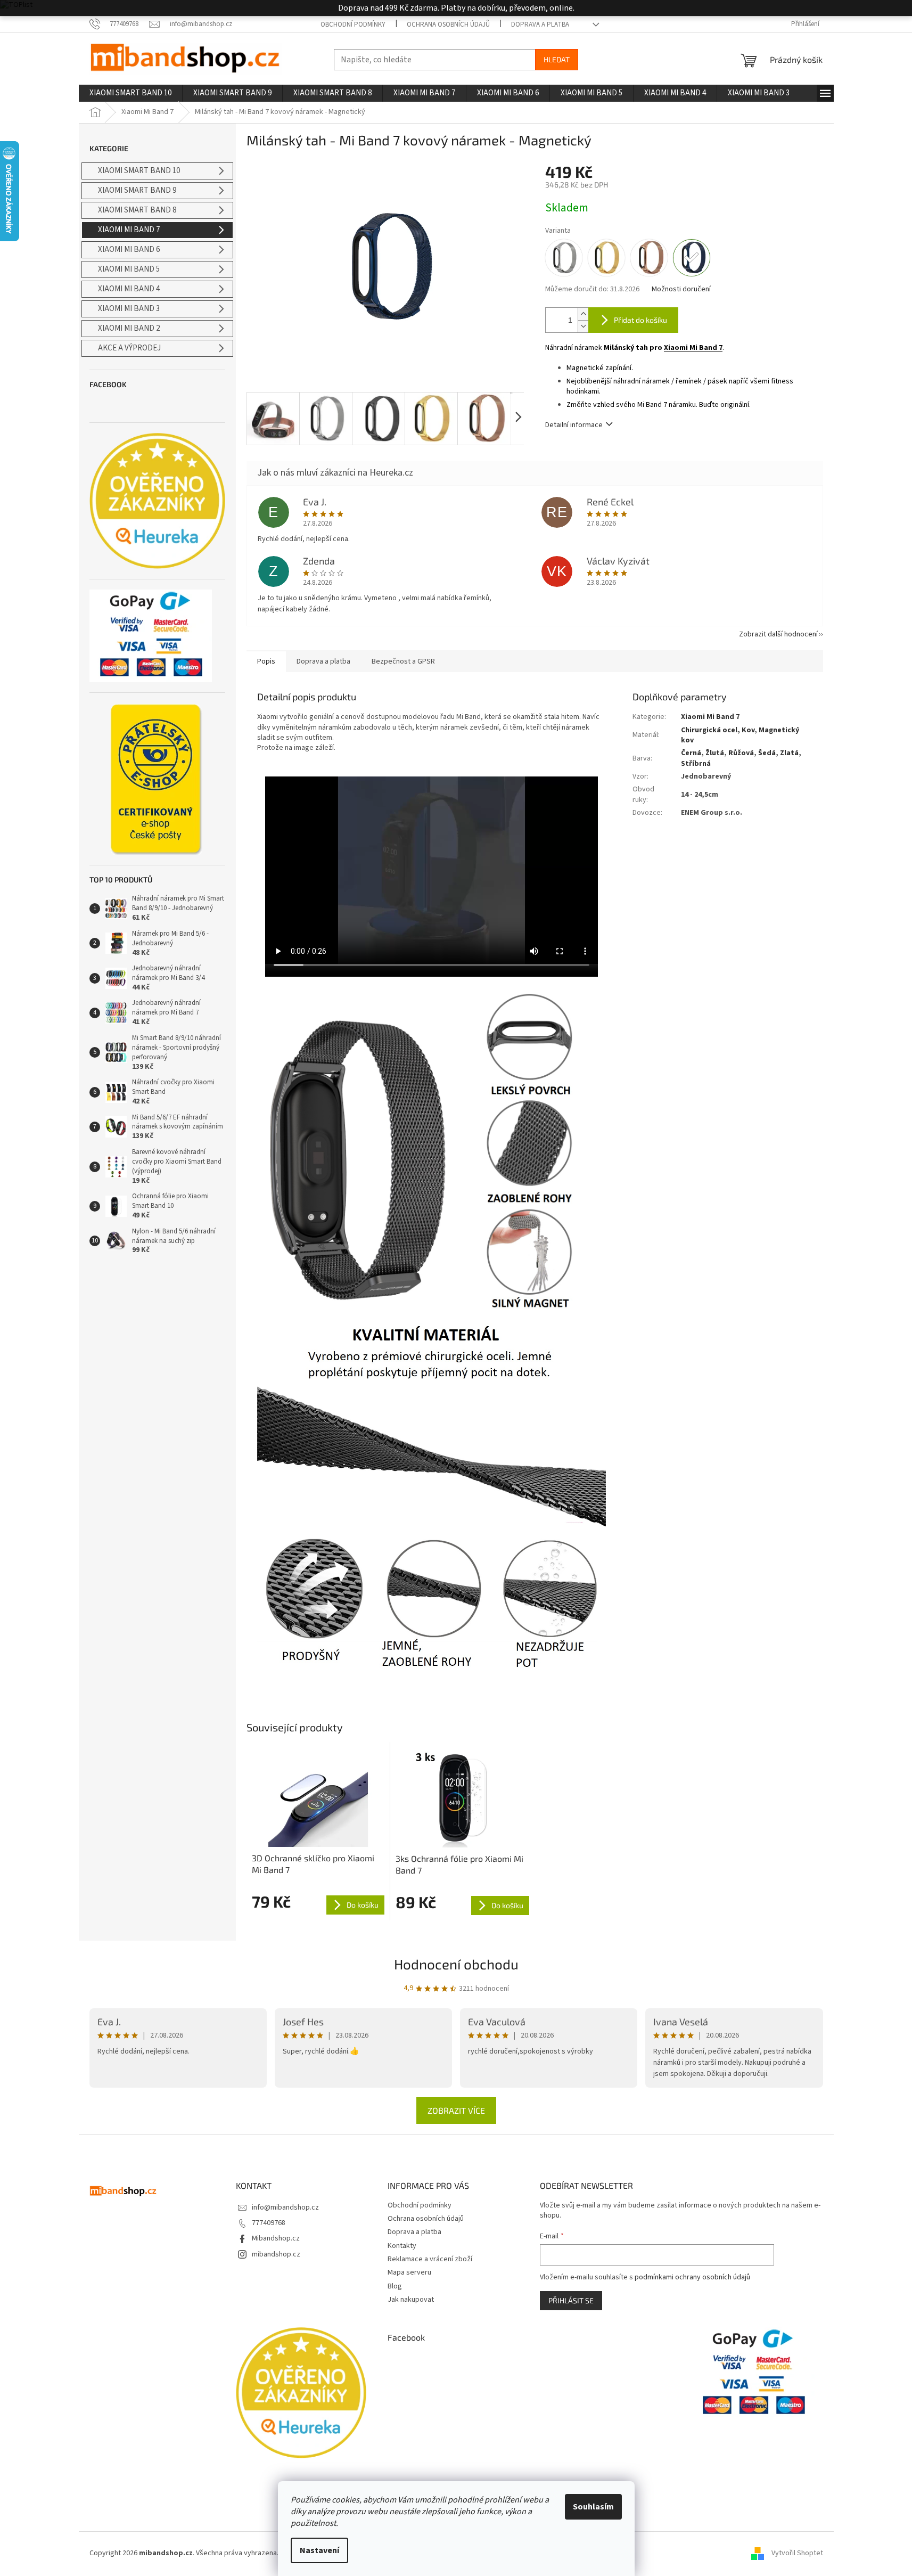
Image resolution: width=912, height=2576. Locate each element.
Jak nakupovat (411, 2300)
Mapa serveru (409, 2272)
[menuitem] (130, 93)
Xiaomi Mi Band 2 (129, 328)
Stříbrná (696, 764)
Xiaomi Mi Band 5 (129, 269)
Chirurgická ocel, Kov (718, 730)
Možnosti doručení (681, 289)
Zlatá (789, 753)
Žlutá (715, 753)
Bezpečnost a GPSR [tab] (403, 661)
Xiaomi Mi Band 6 (129, 250)
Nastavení (319, 2550)
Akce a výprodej (129, 348)
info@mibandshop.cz (285, 2207)
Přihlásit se (571, 2300)
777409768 (269, 2223)
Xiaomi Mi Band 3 (129, 309)
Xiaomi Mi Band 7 (129, 230)
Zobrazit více (456, 2110)
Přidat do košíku (640, 320)
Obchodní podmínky (353, 24)
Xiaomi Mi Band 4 (129, 289)
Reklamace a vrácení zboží (430, 2259)
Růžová (741, 753)
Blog (395, 2286)
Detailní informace (574, 425)
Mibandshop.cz (276, 2238)
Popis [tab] (266, 661)
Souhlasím (593, 2507)
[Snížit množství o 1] (583, 326)
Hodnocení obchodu (456, 1964)
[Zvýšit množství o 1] (583, 314)
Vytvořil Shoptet (797, 2553)
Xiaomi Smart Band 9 (137, 190)
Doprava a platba (540, 24)
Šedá (767, 753)
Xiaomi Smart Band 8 (137, 210)
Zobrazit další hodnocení (778, 634)
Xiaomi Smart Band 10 (139, 171)
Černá (691, 753)
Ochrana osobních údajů (448, 24)
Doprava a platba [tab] (323, 661)
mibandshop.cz (276, 2254)
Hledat (557, 59)
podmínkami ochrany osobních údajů (692, 2277)
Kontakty (402, 2246)
